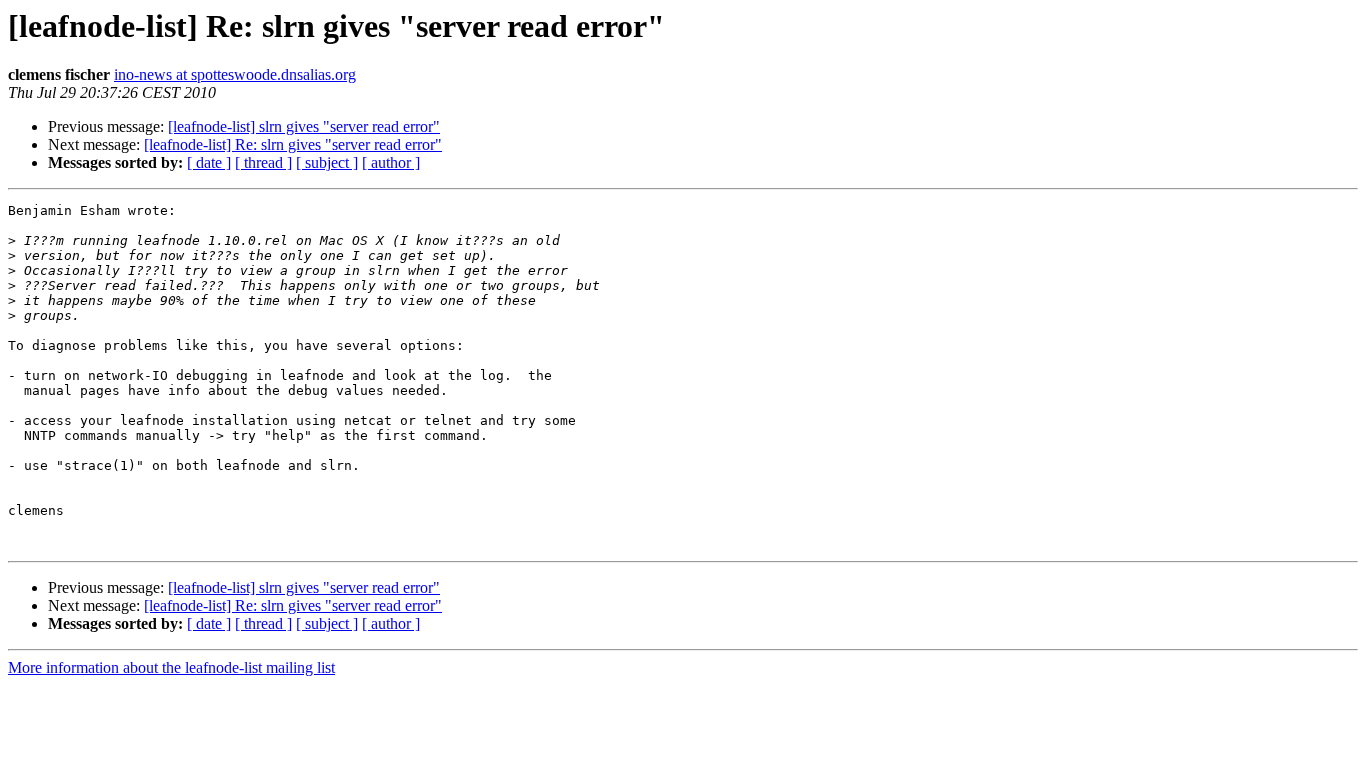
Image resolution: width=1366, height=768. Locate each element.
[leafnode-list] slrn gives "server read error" (304, 126)
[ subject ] (327, 162)
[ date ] (209, 162)
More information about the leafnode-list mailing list (171, 667)
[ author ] (391, 162)
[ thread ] (263, 162)
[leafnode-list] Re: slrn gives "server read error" (293, 144)
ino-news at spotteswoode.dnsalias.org (235, 74)
